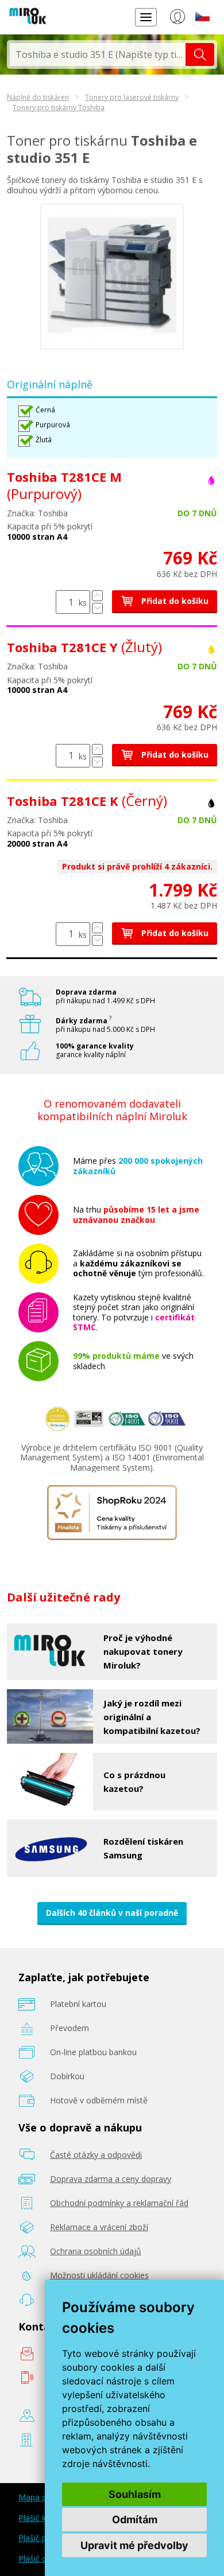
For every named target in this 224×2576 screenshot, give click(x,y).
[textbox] (98, 54)
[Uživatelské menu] (177, 19)
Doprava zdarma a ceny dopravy (111, 2179)
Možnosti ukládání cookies (99, 2275)
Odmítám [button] (135, 2520)
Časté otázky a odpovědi (96, 2155)
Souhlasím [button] (135, 2494)
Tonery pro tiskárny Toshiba (59, 108)
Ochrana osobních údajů (96, 2251)
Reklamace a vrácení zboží (99, 2227)
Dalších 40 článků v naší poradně (112, 1913)
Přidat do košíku (174, 601)
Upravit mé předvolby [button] (134, 2545)
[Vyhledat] (200, 54)
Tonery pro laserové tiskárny (132, 97)
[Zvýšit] (97, 596)
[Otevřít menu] (146, 17)
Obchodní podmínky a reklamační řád (119, 2203)
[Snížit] (97, 608)
